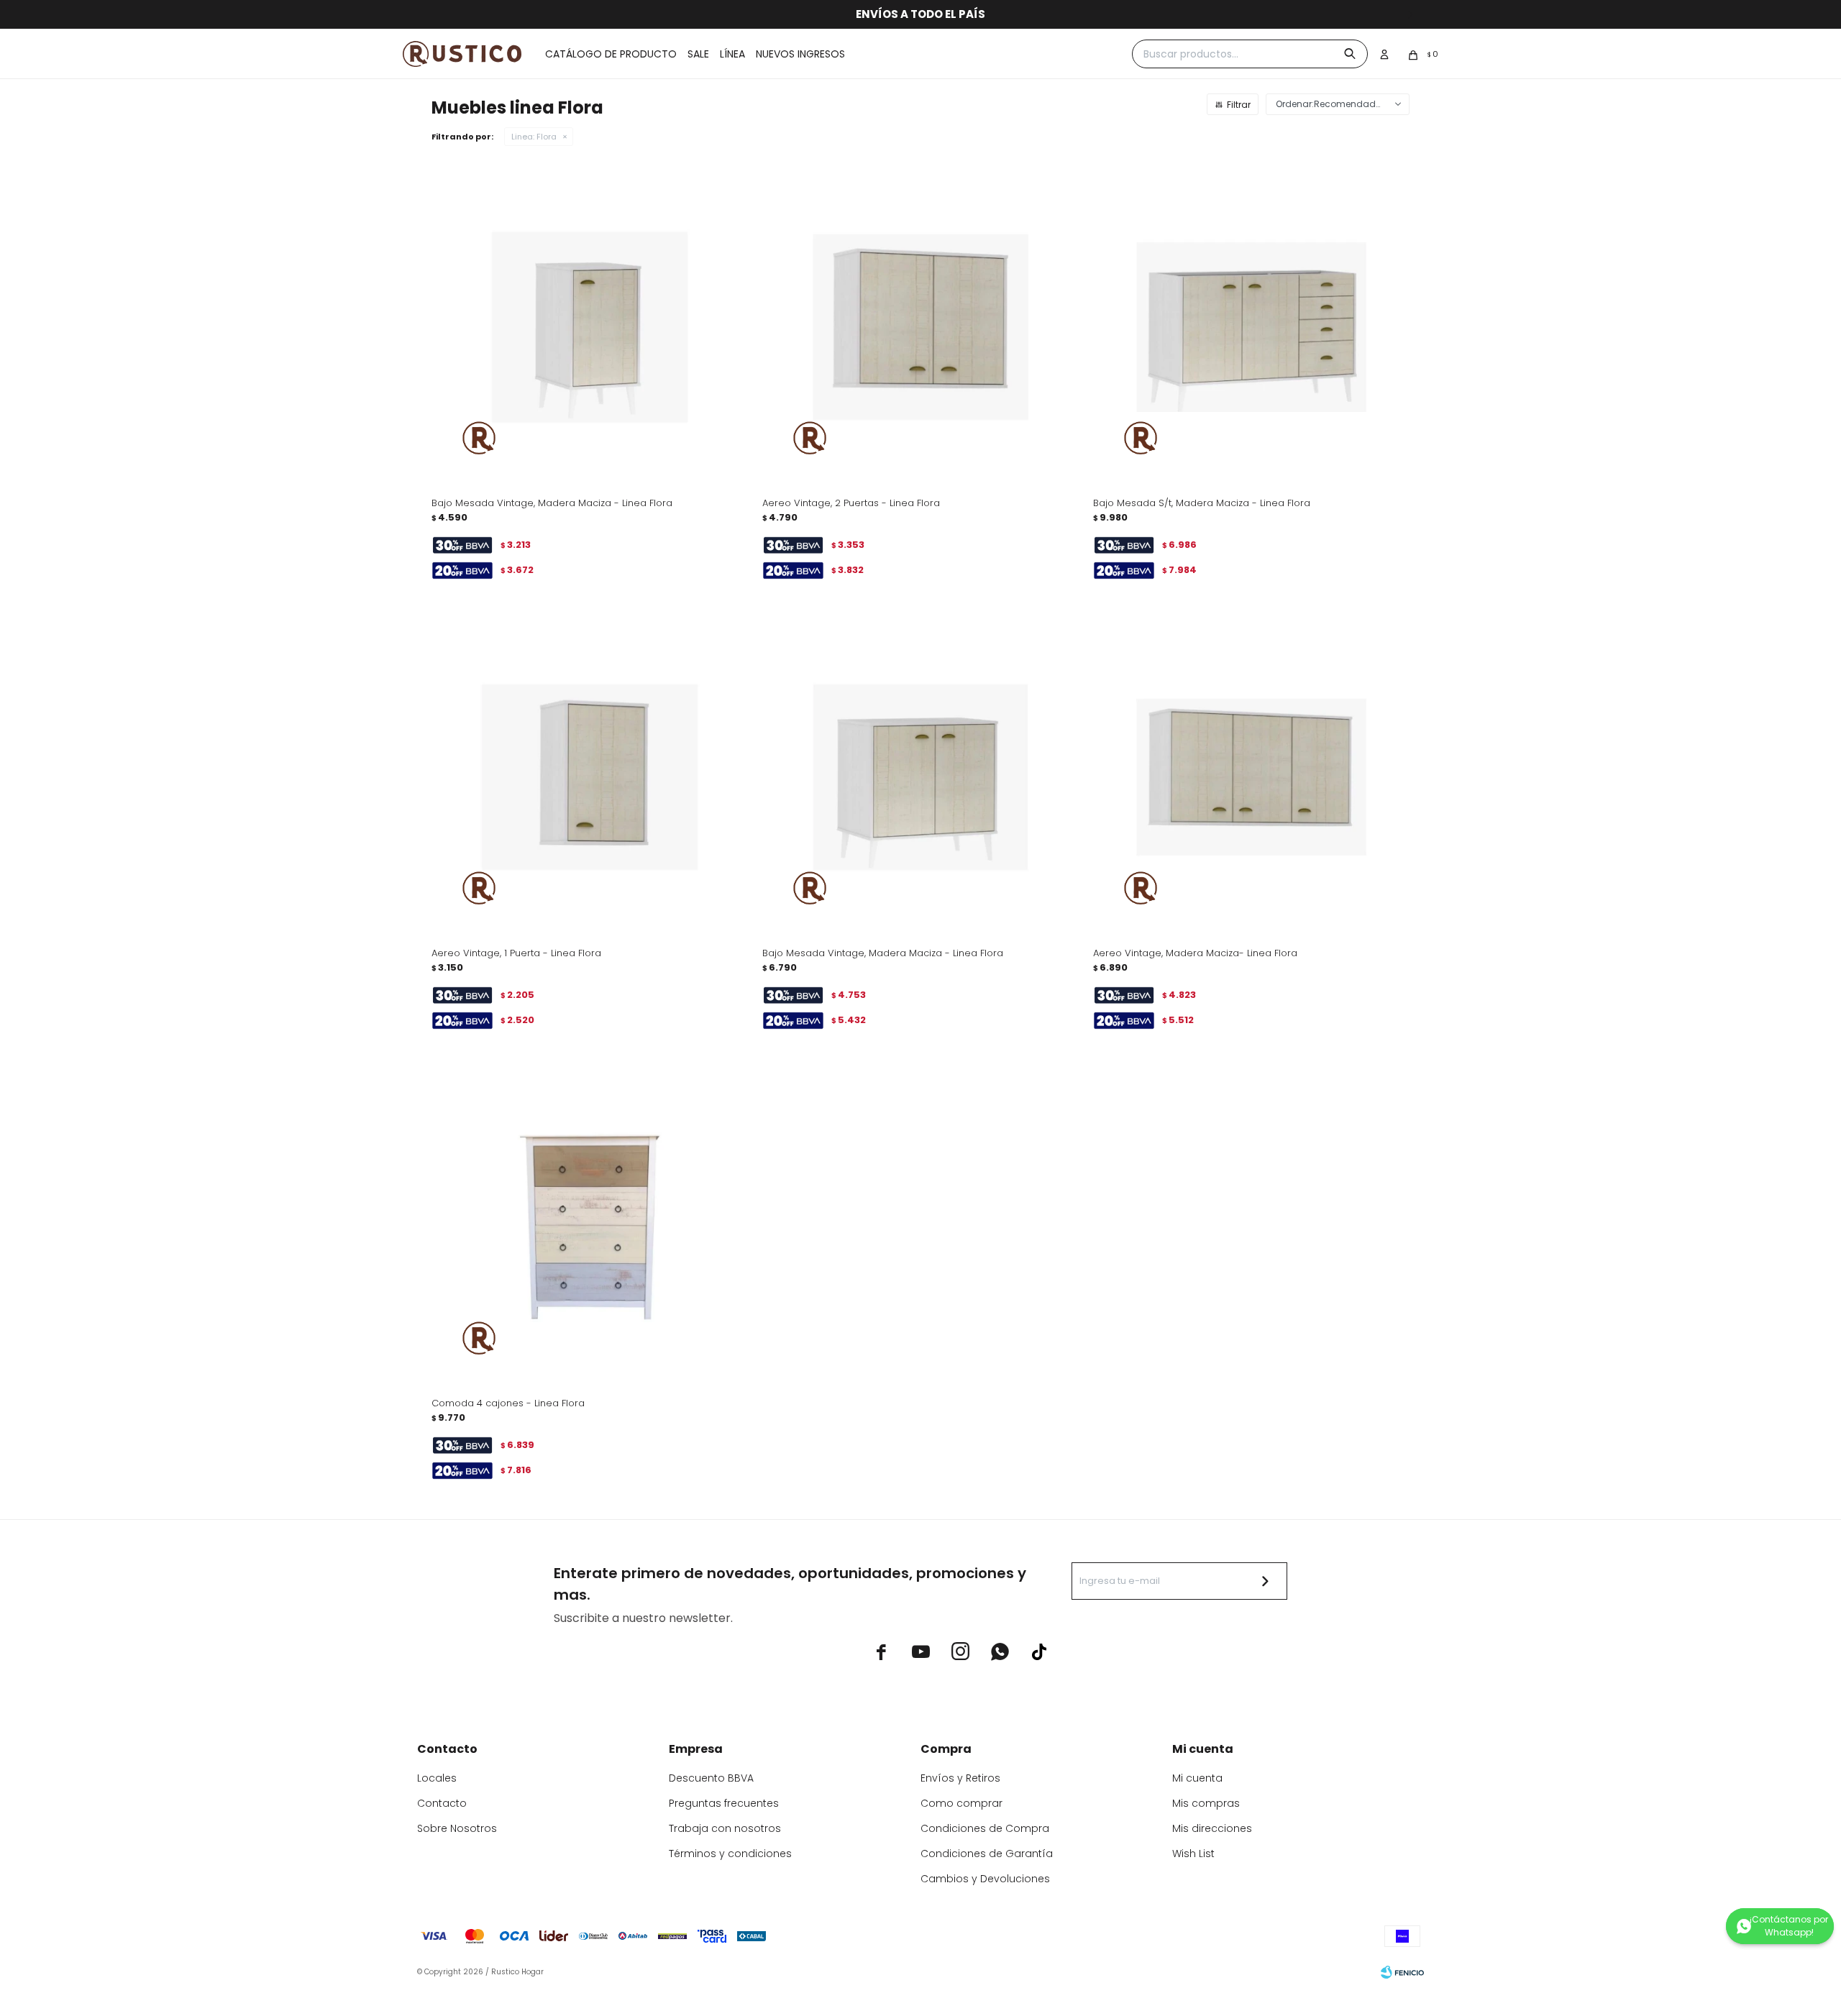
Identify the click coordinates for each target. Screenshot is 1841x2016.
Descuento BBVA (711, 1778)
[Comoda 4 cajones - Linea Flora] (590, 1227)
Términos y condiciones (730, 1854)
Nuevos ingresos (800, 54)
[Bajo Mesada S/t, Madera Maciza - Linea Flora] (1251, 327)
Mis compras (1206, 1803)
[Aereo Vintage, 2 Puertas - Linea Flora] (920, 327)
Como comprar (961, 1803)
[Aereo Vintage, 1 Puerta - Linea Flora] (590, 777)
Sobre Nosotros (457, 1828)
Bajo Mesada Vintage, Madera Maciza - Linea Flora (552, 503)
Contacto (442, 1803)
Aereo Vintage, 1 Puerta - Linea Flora (516, 953)
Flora (534, 137)
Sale (698, 54)
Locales (437, 1778)
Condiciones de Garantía (987, 1854)
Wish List (1193, 1854)
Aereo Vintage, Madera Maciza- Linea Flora (1195, 953)
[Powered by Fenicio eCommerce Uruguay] (1402, 1972)
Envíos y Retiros (960, 1778)
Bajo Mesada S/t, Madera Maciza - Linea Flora (1202, 503)
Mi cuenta (1197, 1778)
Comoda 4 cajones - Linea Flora (508, 1403)
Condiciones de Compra (985, 1828)
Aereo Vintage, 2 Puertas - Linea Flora (851, 503)
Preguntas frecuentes (724, 1803)
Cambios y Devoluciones (985, 1879)
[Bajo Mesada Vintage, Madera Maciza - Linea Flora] (590, 327)
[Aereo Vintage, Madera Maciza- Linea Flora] (1251, 777)
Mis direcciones (1212, 1828)
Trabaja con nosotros (725, 1828)
